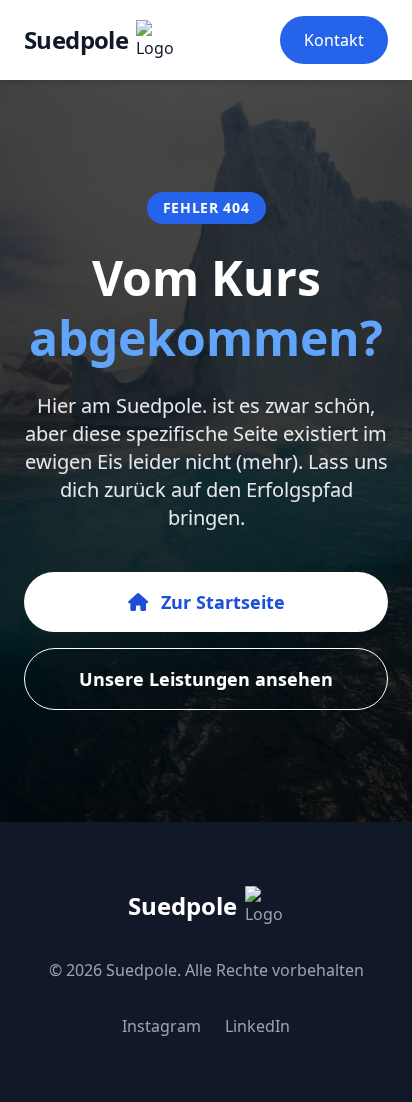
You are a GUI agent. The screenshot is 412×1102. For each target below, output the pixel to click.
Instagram (161, 1026)
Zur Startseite (220, 602)
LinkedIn (257, 1026)
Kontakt (334, 40)
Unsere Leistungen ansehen (206, 679)
